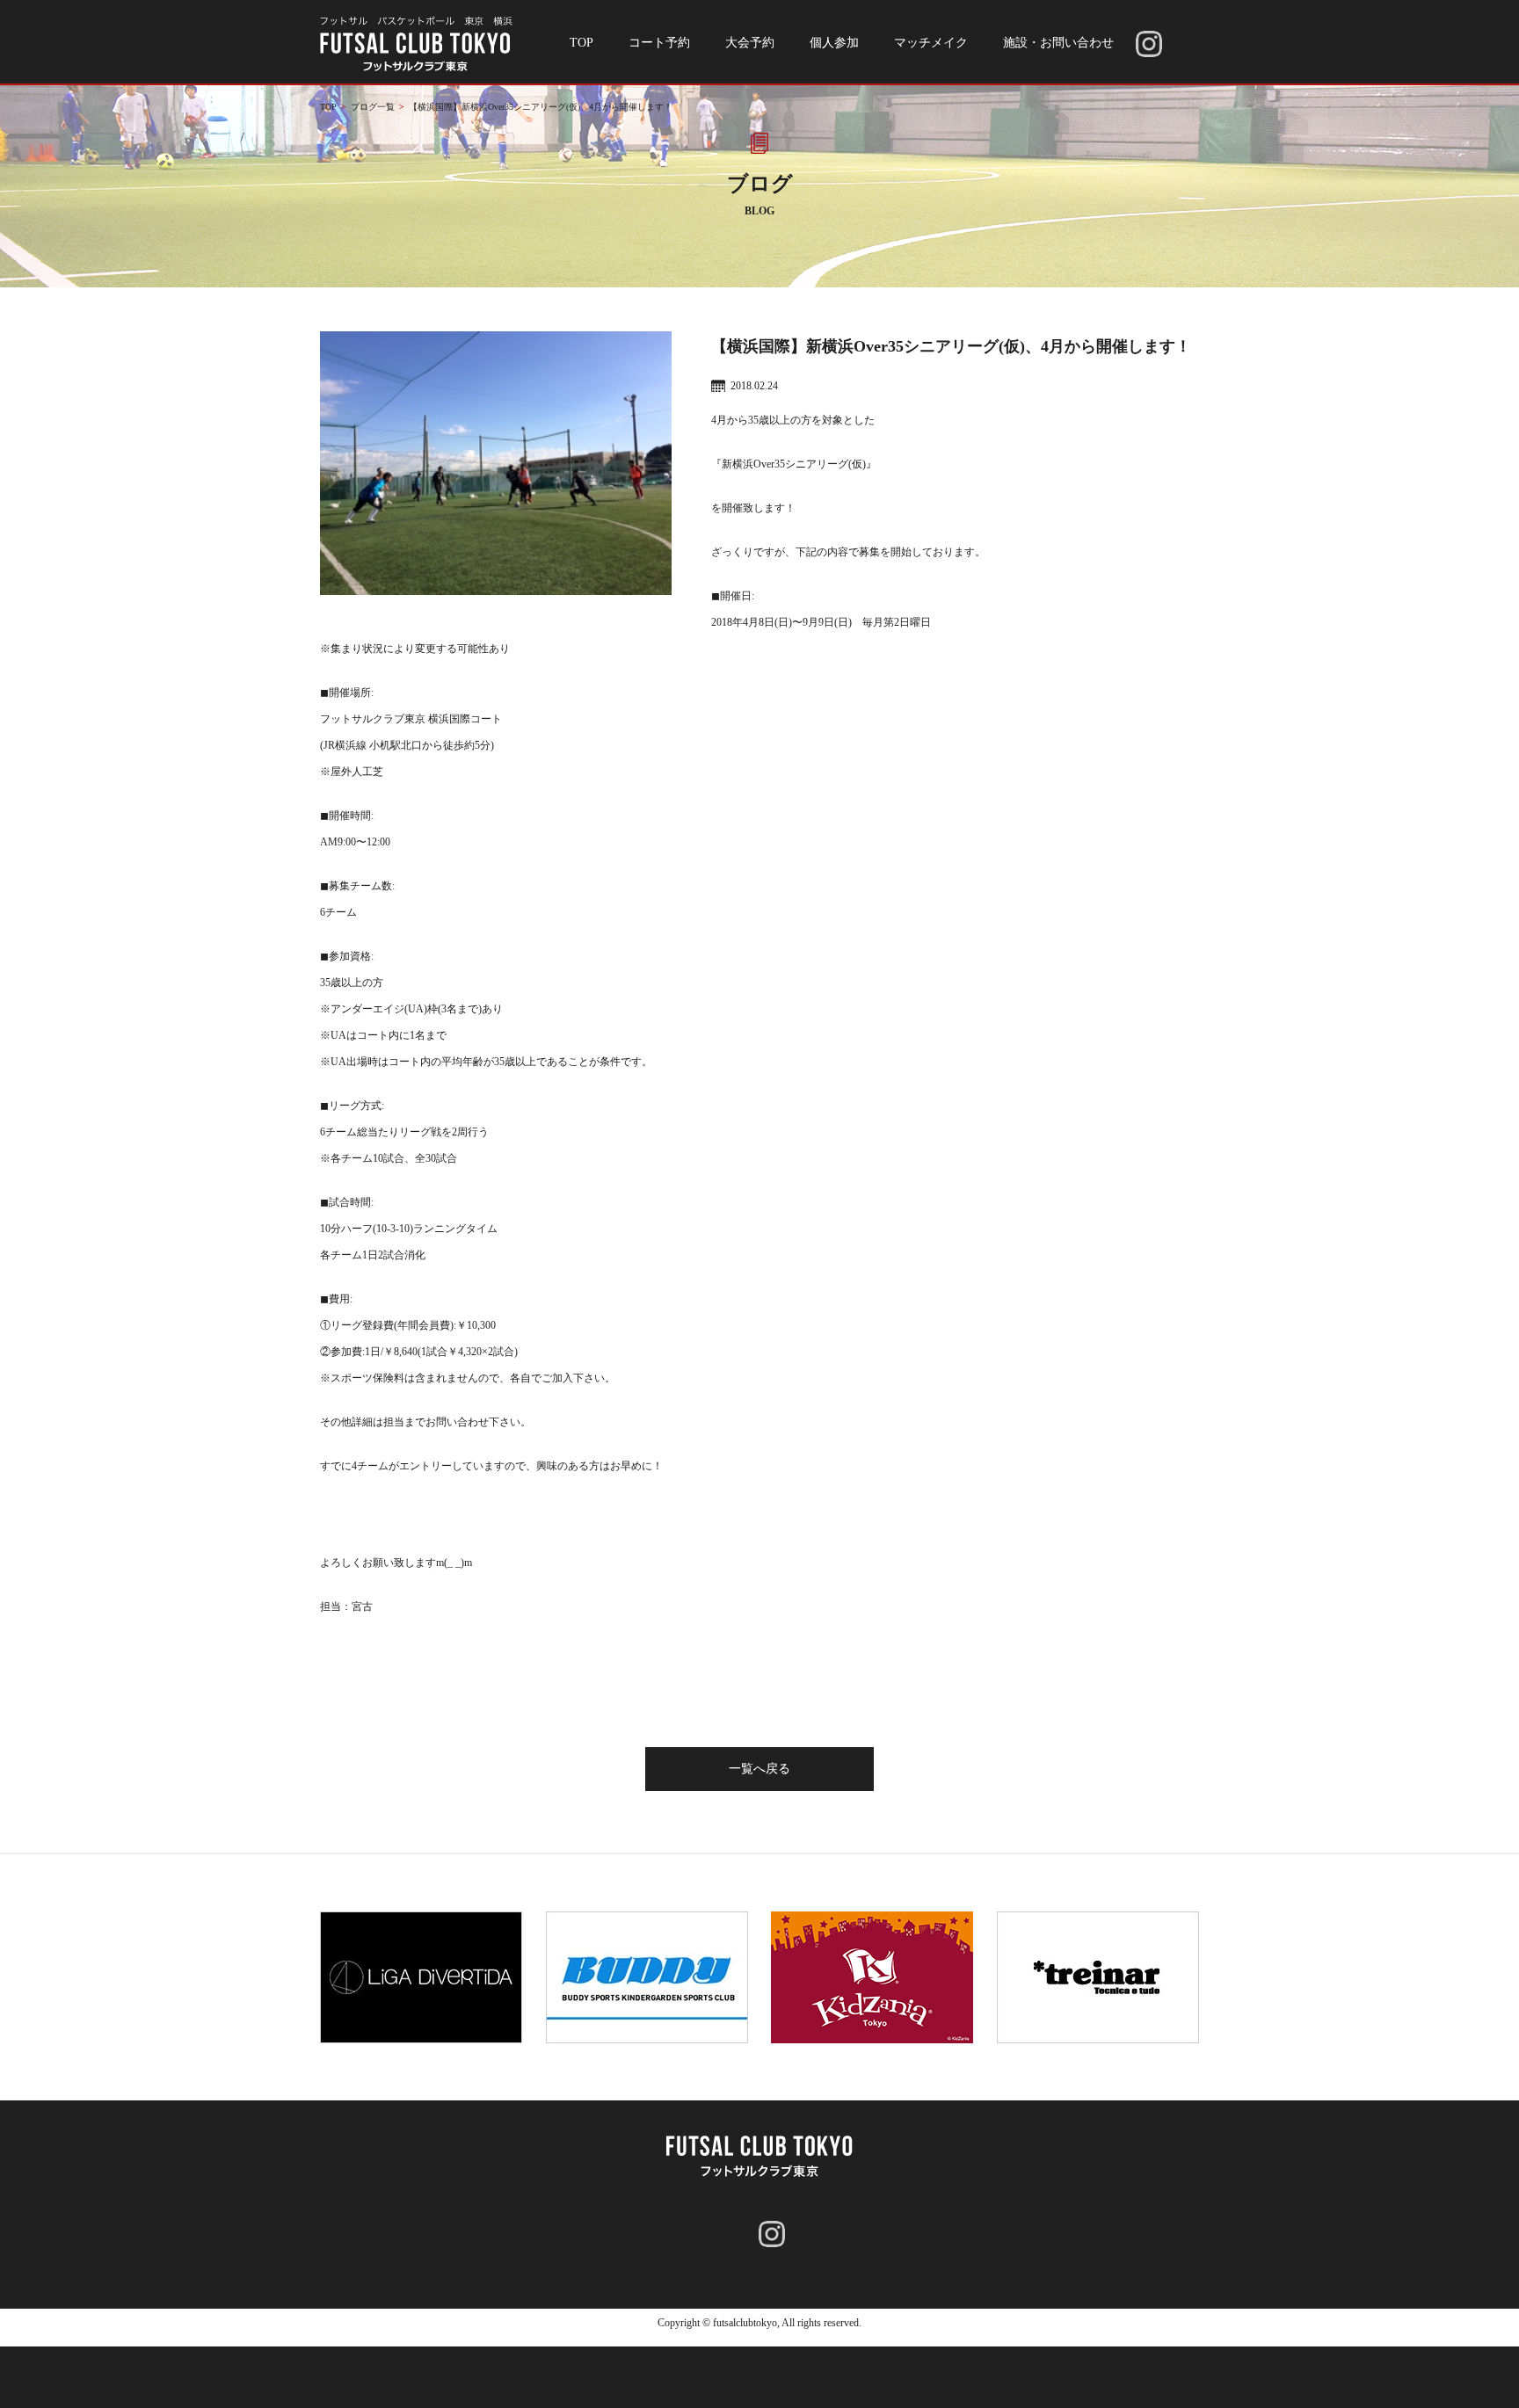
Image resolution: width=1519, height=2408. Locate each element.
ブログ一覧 (373, 107)
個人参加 (834, 43)
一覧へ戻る (759, 1769)
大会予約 (750, 43)
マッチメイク (931, 43)
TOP (581, 43)
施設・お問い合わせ (1058, 43)
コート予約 (659, 43)
